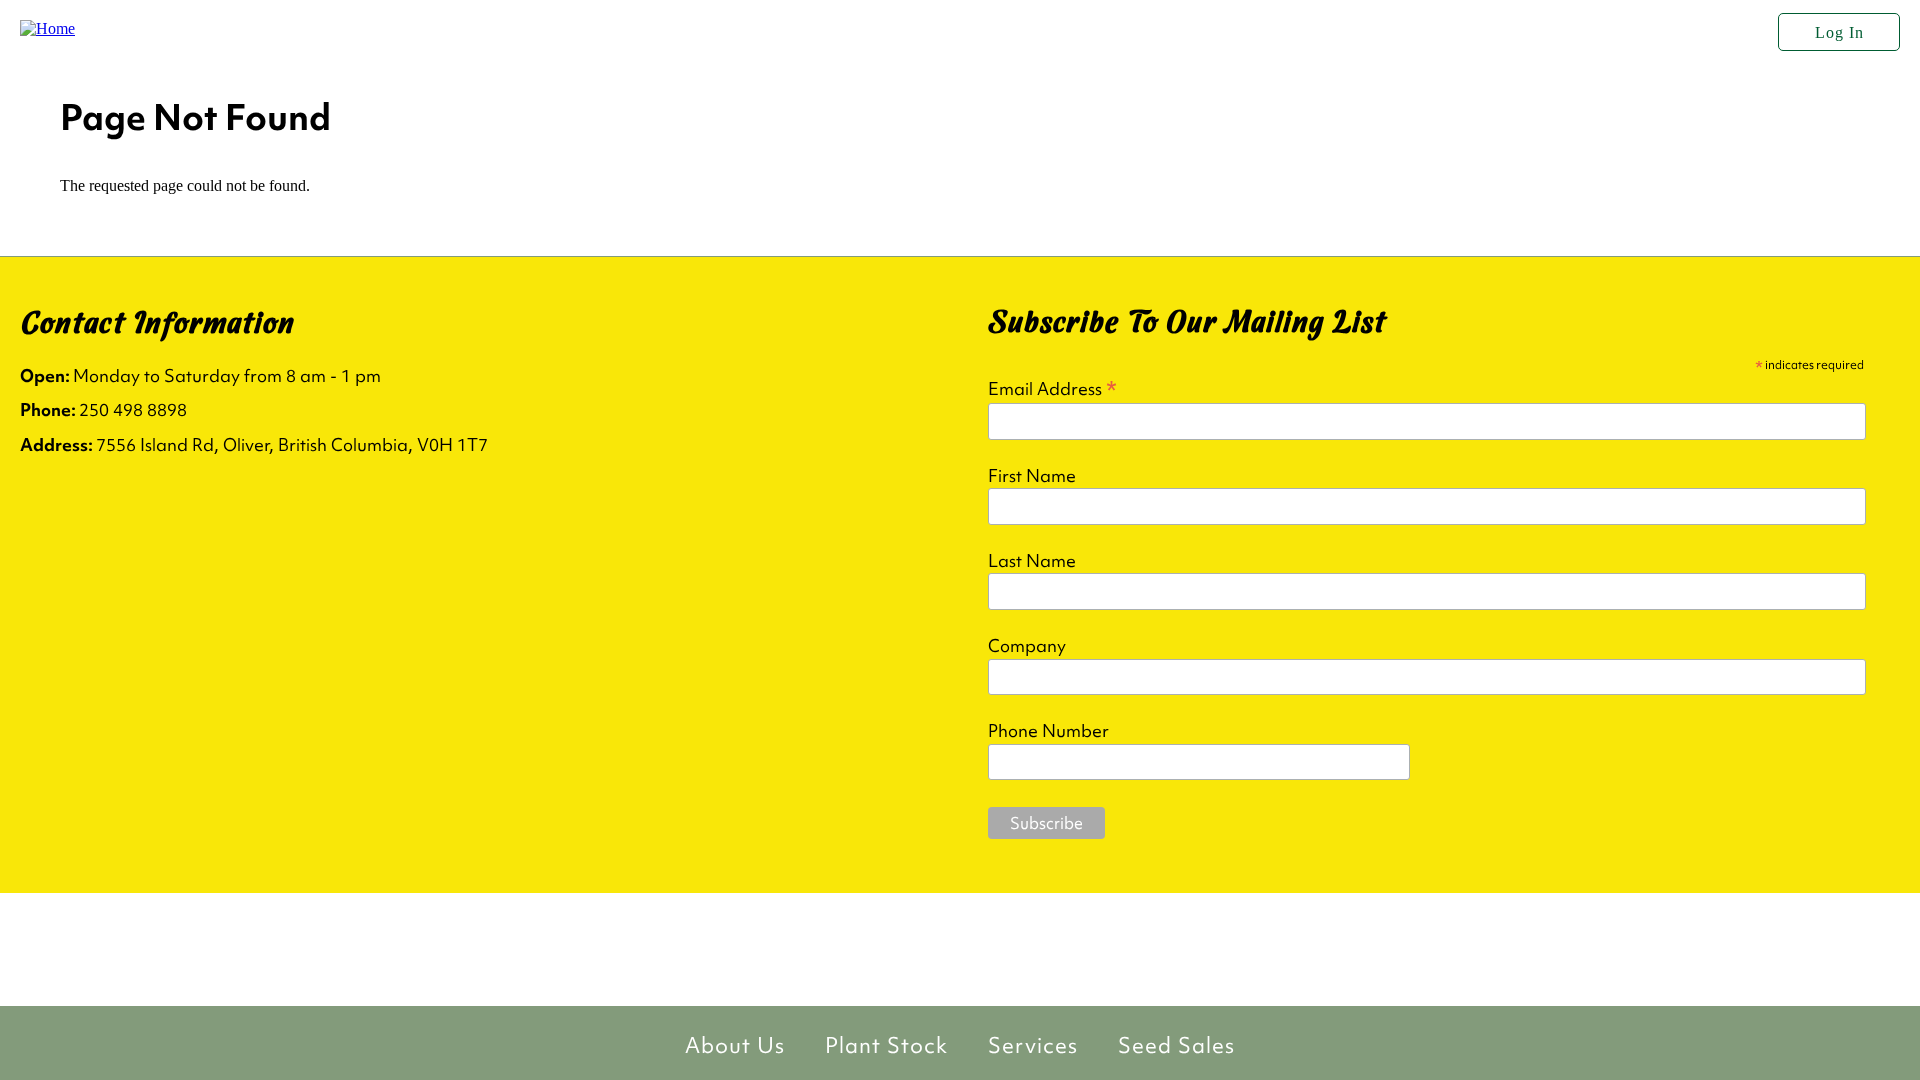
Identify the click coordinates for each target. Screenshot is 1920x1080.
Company (1027, 646)
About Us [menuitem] (735, 1045)
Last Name (1032, 561)
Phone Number (1048, 731)
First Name (1032, 476)
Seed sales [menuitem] (1176, 1045)
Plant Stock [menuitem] (886, 1045)
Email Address (1052, 387)
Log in (1839, 32)
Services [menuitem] (1033, 1045)
